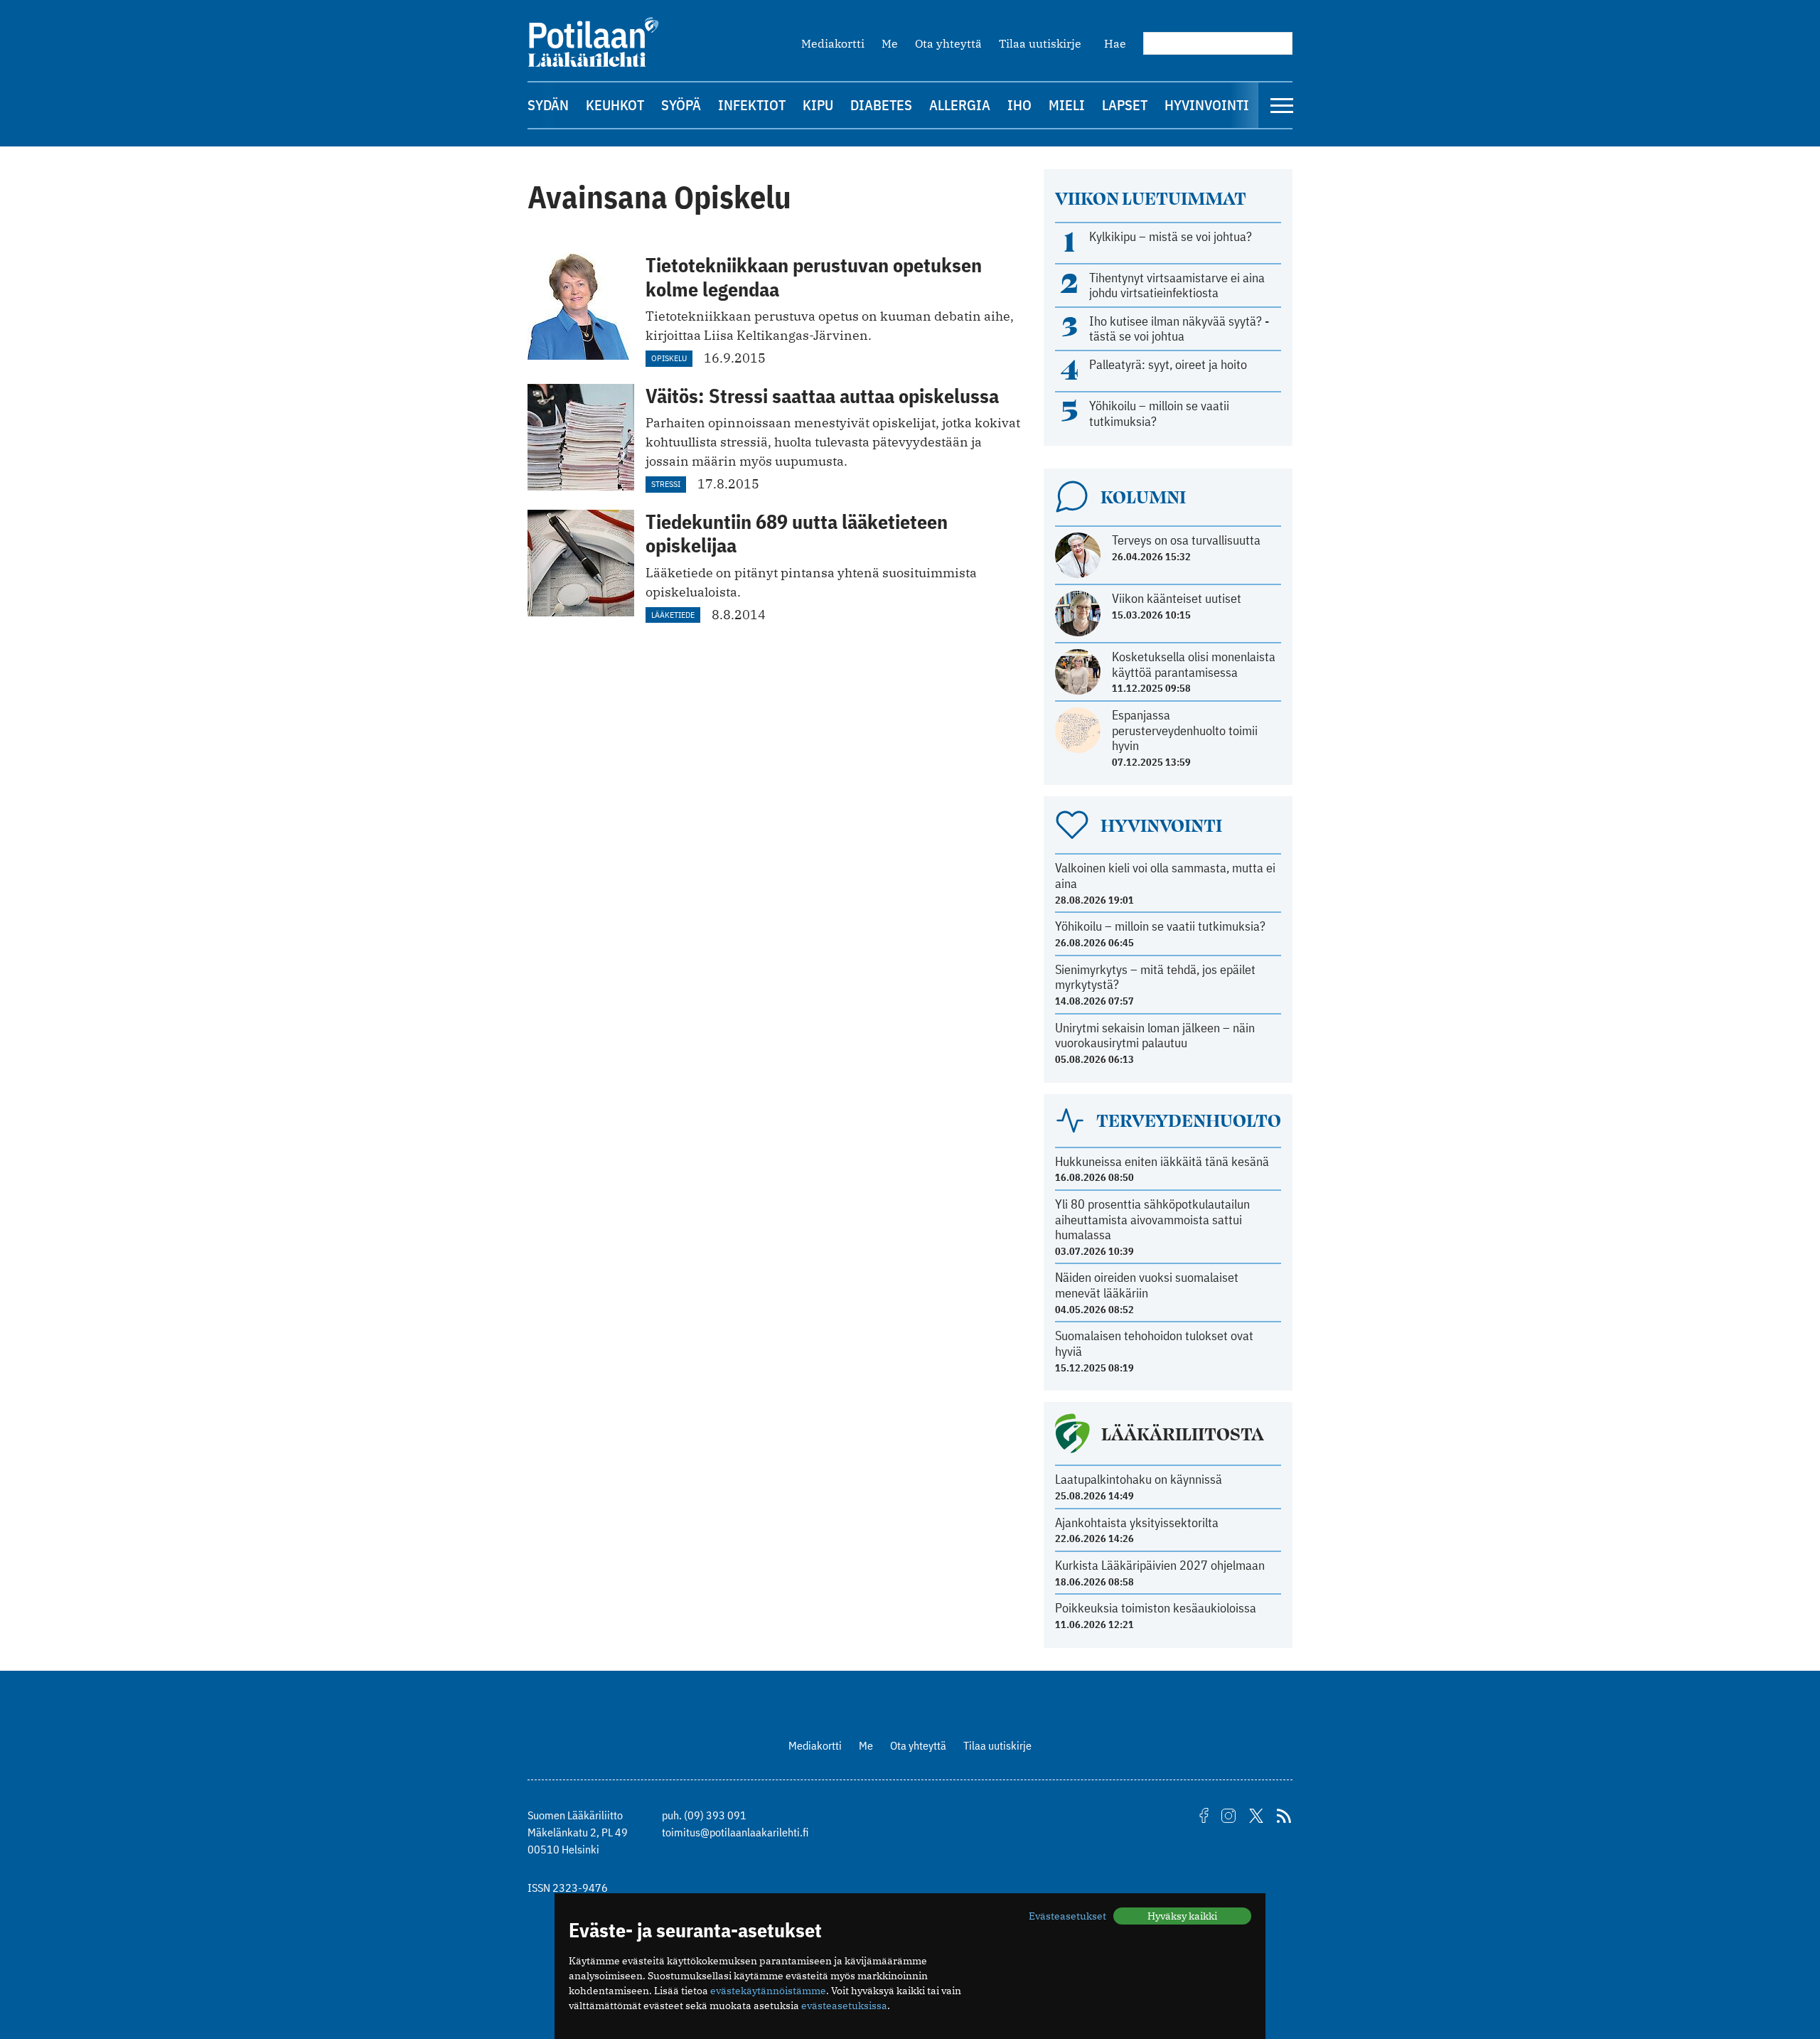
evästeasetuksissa (844, 2006)
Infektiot (752, 105)
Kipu (818, 105)
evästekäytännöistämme (768, 1991)
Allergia (960, 105)
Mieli (1067, 105)
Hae (1115, 43)
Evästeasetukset (1067, 1916)
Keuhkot (615, 105)
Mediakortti (833, 43)
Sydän (548, 105)
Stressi (666, 484)
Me (890, 43)
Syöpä (681, 105)
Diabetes (881, 105)
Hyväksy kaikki (1182, 1916)
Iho (1019, 105)
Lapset (1125, 105)
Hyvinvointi (1207, 105)
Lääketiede (673, 615)
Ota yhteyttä (948, 43)
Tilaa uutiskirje (1040, 43)
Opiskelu (669, 358)
